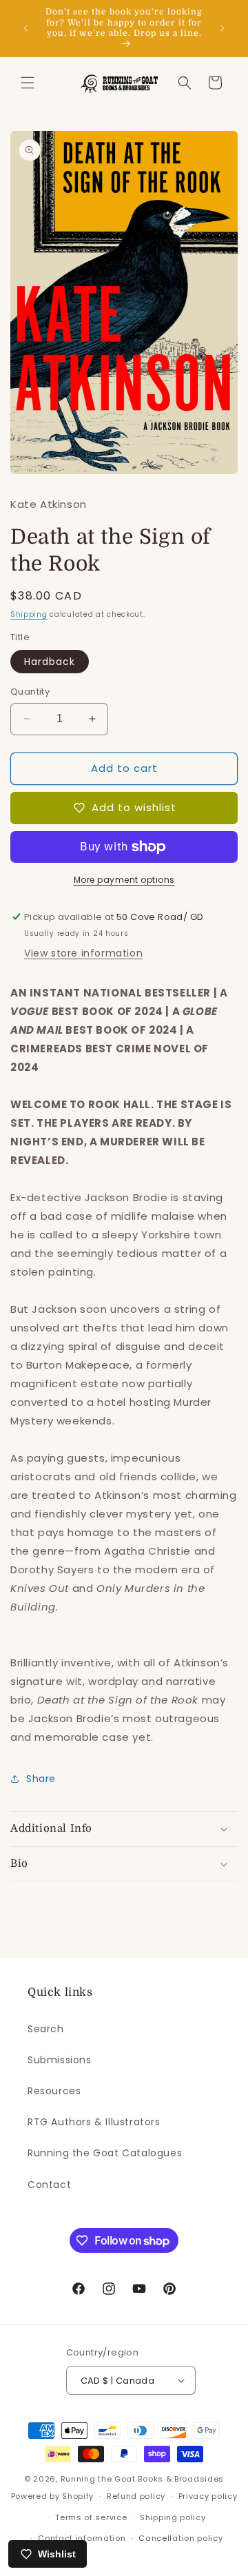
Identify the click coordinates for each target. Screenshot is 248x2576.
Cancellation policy (180, 2538)
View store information (83, 953)
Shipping (29, 614)
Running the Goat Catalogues (105, 2153)
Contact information (82, 2538)
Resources (54, 2091)
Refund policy (136, 2496)
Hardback (50, 662)
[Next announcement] (223, 28)
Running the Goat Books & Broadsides (143, 2479)
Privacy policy (208, 2496)
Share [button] (41, 1779)
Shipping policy (173, 2517)
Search (46, 2029)
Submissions (60, 2060)
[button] (28, 83)
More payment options (124, 880)
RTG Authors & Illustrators (94, 2122)
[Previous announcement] (25, 28)
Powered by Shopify (53, 2496)
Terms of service (91, 2517)
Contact (49, 2185)
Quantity (30, 692)
